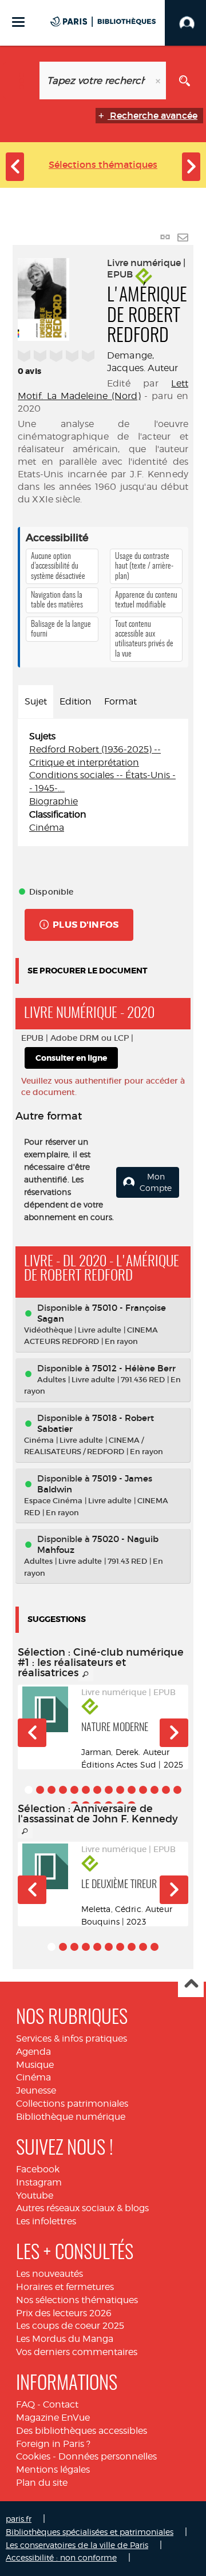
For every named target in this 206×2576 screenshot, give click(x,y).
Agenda (33, 2052)
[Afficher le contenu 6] (86, 1790)
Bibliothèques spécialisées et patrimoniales (90, 2532)
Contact (61, 2404)
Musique (35, 2065)
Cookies (33, 2456)
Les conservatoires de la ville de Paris (77, 2545)
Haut (191, 1985)
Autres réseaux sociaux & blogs (82, 2208)
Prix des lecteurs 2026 (64, 2313)
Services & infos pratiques (72, 2038)
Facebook (38, 2169)
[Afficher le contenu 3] (51, 1790)
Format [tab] (120, 701)
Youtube (35, 2195)
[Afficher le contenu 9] (120, 1790)
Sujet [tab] (36, 701)
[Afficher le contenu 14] (177, 1790)
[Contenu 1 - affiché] (29, 1790)
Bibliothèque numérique (71, 2117)
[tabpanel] (103, 782)
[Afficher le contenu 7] (97, 1790)
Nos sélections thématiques (77, 2300)
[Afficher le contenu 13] (166, 1790)
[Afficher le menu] (18, 22)
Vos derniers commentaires (77, 2352)
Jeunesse (36, 2090)
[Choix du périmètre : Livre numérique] (21, 80)
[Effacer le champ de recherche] (159, 80)
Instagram (39, 2182)
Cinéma (47, 828)
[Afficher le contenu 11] (143, 1790)
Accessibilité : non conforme (61, 2557)
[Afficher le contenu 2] (40, 1790)
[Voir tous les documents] (86, 1675)
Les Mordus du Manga (65, 2339)
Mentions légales (53, 2470)
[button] (32, 1733)
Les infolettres (46, 2221)
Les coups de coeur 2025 (70, 2326)
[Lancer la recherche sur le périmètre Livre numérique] (185, 80)
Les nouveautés (49, 2274)
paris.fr (19, 2519)
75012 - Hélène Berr (134, 1368)
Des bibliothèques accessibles (82, 2431)
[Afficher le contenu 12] (154, 1790)
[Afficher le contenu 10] (132, 1790)
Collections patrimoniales (72, 2104)
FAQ (25, 2404)
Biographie (54, 801)
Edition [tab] (76, 701)
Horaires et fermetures (65, 2287)
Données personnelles (108, 2456)
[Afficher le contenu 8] (109, 1790)
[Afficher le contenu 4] (63, 1790)
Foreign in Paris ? (53, 2444)
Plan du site (42, 2483)
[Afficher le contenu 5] (74, 1790)
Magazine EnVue (53, 2418)
